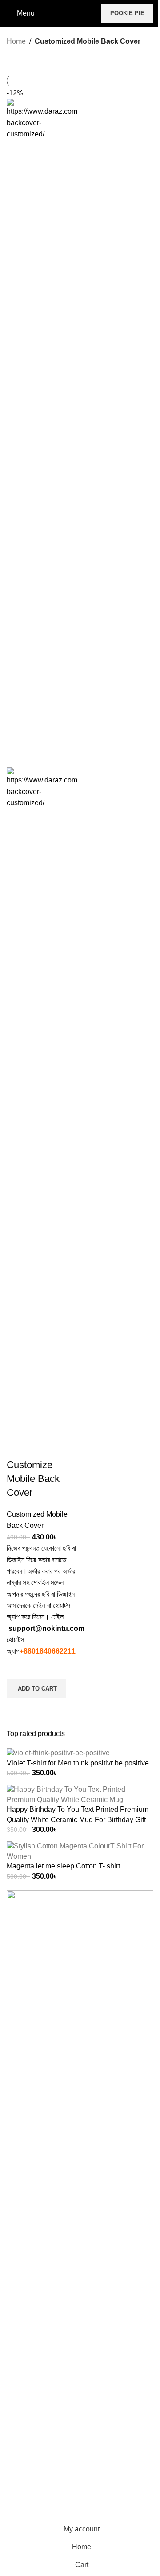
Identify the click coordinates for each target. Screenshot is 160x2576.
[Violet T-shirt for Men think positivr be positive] (58, 1753)
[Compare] (18, 1447)
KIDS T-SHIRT (30, 2394)
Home (16, 41)
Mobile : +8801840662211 (51, 2040)
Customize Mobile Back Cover (33, 1479)
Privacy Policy (29, 2482)
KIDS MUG (24, 2306)
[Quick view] (18, 1709)
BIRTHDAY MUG (34, 2256)
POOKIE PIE (127, 13)
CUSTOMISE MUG (37, 2273)
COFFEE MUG (30, 2289)
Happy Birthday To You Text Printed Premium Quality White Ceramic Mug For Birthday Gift (78, 1814)
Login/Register (30, 2515)
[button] (36, 1688)
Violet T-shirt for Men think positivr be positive (78, 1763)
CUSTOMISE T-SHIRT (43, 2410)
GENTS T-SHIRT (34, 2360)
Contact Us (24, 2465)
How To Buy (26, 2498)
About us (21, 2448)
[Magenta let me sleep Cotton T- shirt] (80, 1851)
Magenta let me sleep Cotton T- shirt (63, 1866)
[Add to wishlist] (18, 1668)
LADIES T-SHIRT (34, 2377)
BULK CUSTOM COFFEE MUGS (60, 2323)
